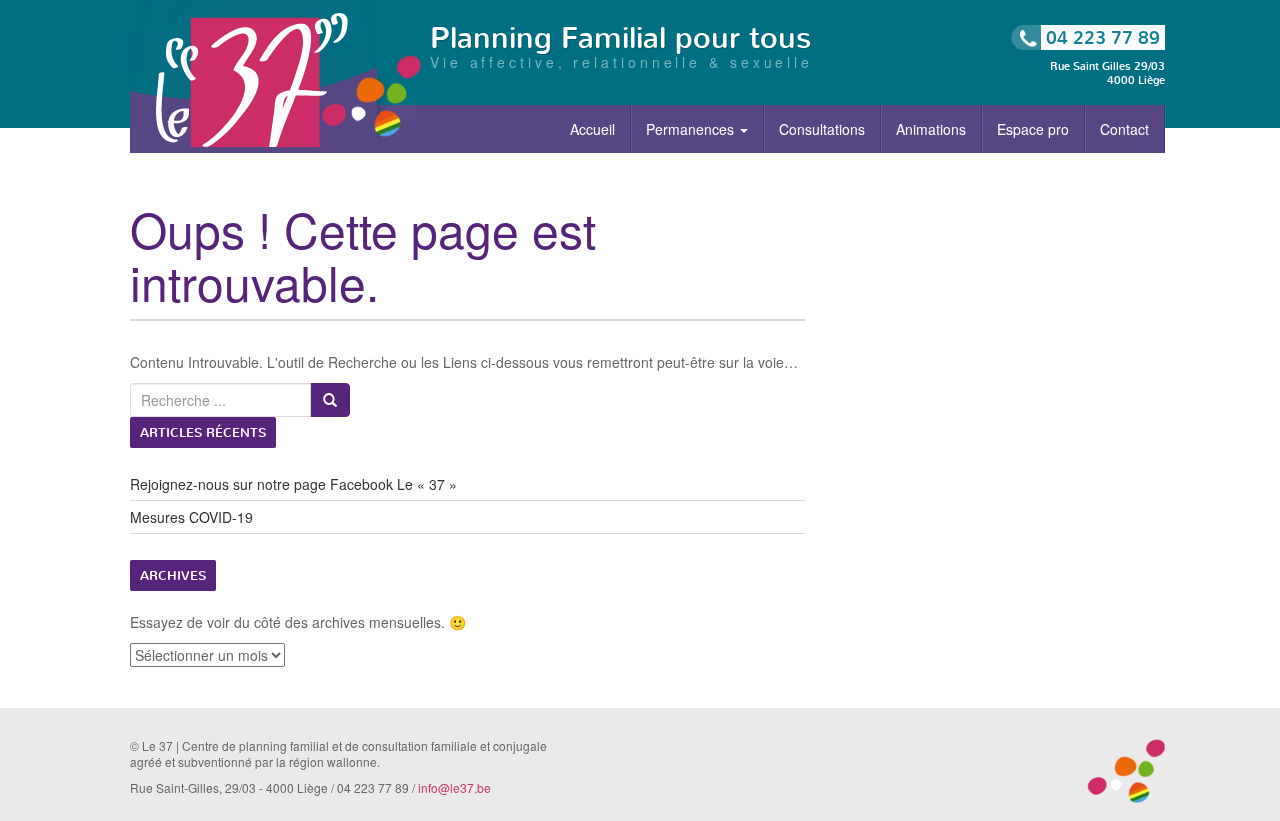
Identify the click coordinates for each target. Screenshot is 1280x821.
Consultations (822, 129)
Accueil (592, 129)
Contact (1124, 129)
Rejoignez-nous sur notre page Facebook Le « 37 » (293, 484)
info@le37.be (454, 787)
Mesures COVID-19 (191, 517)
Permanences (692, 129)
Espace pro (1033, 129)
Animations (931, 129)
